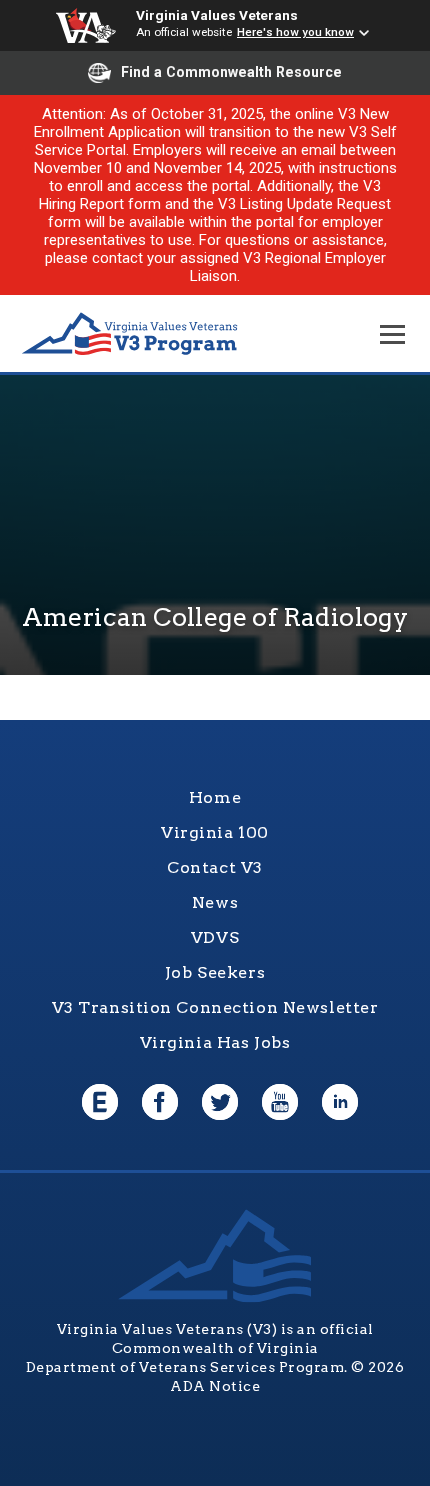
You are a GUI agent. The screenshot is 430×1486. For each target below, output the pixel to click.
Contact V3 (215, 867)
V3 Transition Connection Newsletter (215, 1007)
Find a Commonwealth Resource (231, 72)
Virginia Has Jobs (215, 1042)
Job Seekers (215, 972)
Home (215, 797)
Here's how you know (295, 32)
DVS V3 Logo (130, 334)
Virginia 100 (215, 832)
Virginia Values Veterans (217, 15)
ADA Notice (215, 1386)
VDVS (215, 937)
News (215, 902)
